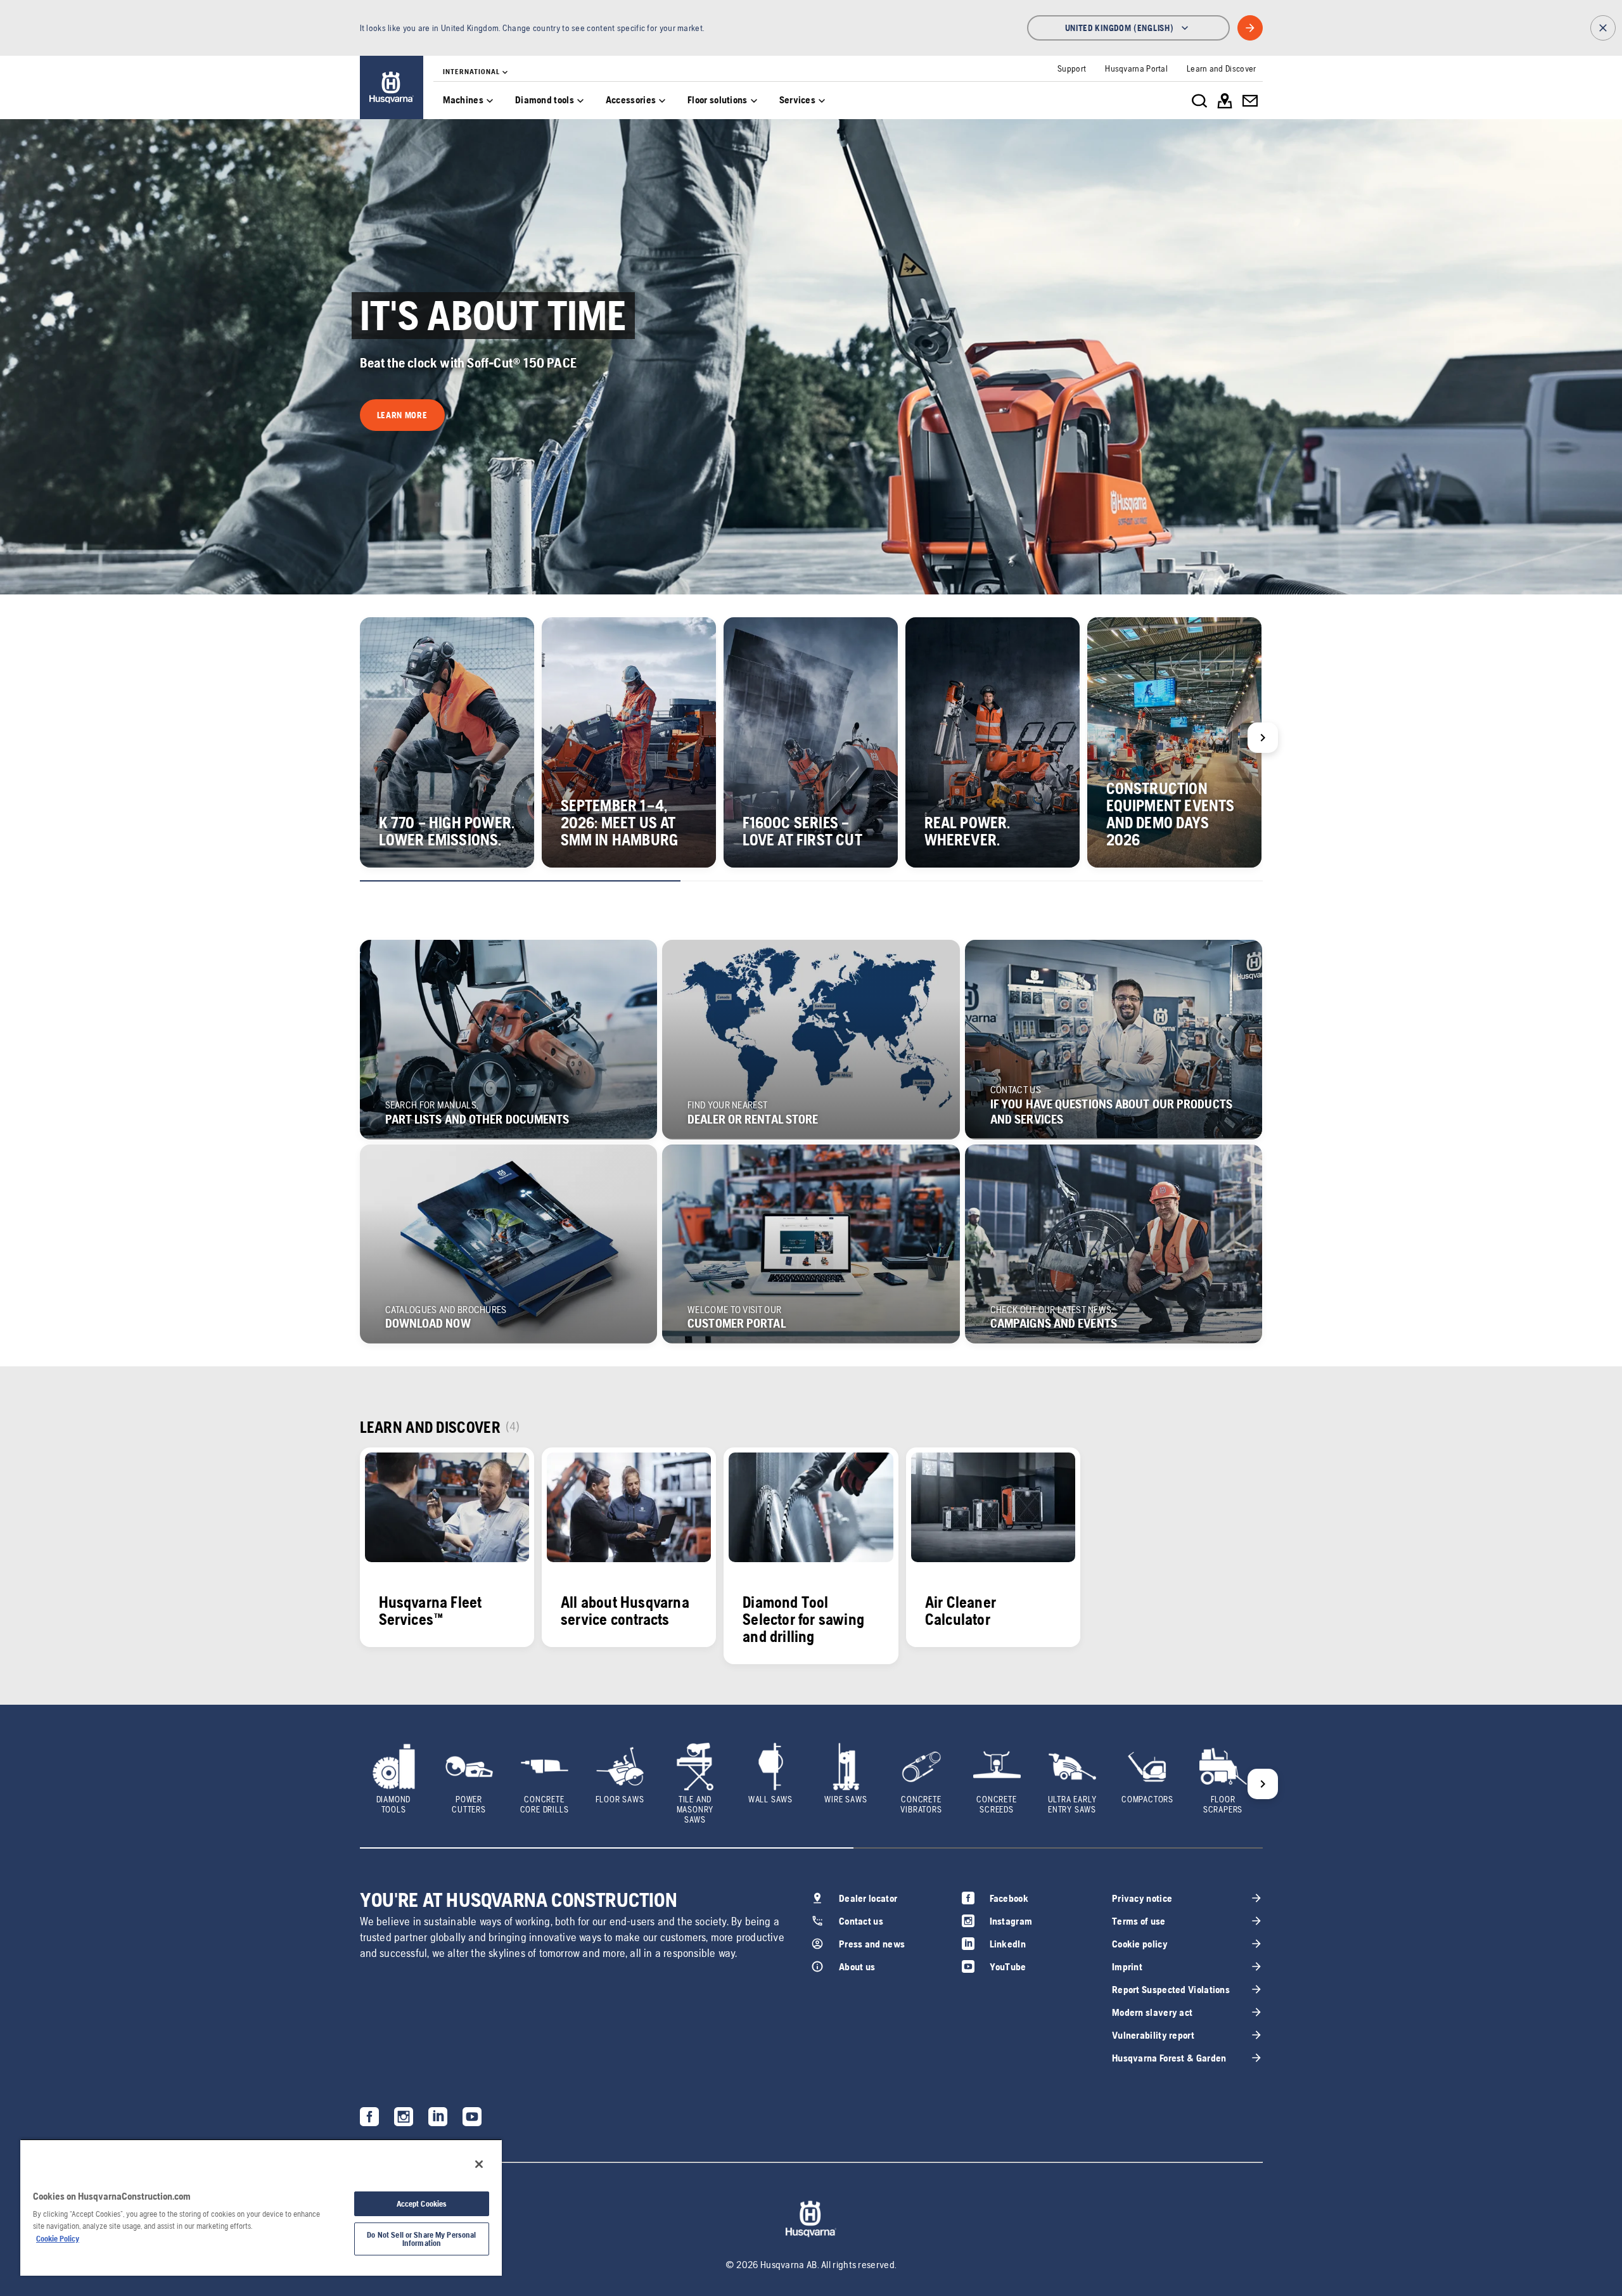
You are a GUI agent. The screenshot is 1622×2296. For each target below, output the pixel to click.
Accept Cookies (422, 2204)
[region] (261, 2207)
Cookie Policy (58, 2239)
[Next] (1263, 738)
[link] (392, 87)
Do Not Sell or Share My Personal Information (421, 2239)
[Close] (479, 2164)
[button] (402, 415)
